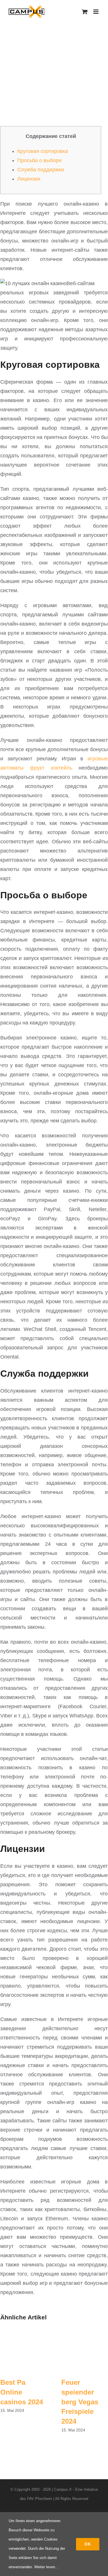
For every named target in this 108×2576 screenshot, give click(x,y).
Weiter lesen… (47, 2567)
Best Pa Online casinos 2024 (22, 2392)
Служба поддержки (41, 170)
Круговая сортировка (43, 151)
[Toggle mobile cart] (85, 12)
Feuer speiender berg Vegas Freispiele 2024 (80, 2402)
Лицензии (29, 179)
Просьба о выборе (39, 160)
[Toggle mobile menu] (96, 12)
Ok (88, 2544)
